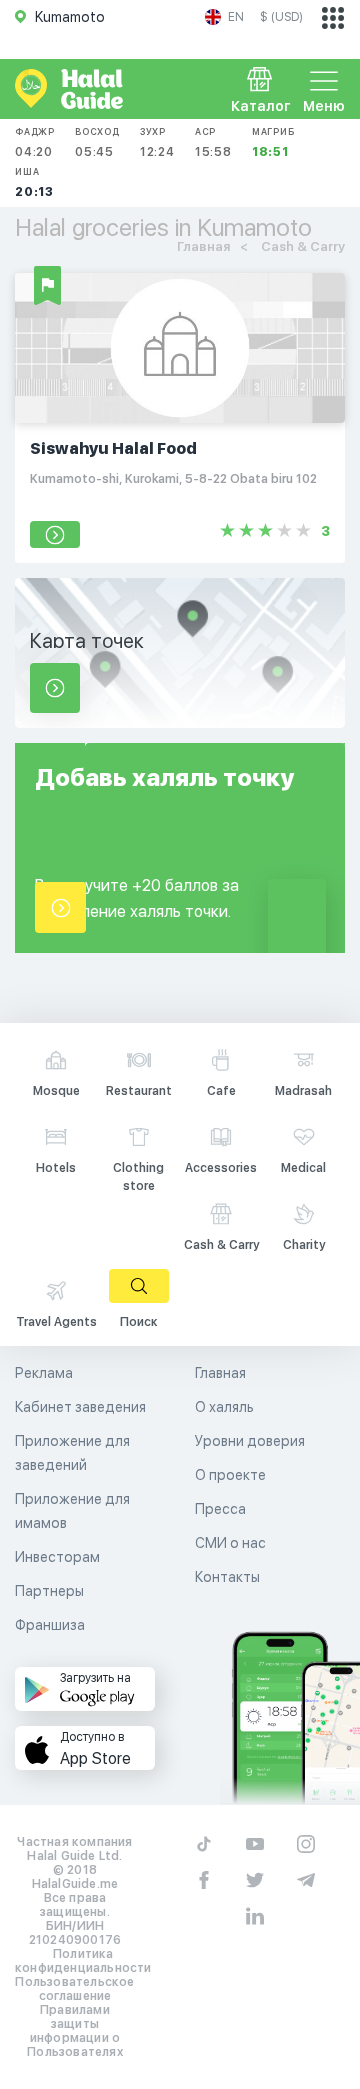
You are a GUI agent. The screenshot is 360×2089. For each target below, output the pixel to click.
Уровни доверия (250, 1441)
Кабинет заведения (80, 1407)
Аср (213, 142)
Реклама (44, 1373)
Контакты (227, 1577)
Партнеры (49, 1591)
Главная (220, 1373)
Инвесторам (57, 1557)
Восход (97, 142)
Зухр (157, 142)
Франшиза (50, 1625)
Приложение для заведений (72, 1453)
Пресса (220, 1509)
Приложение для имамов (72, 1511)
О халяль (224, 1407)
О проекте (230, 1475)
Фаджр (35, 142)
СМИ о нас (230, 1543)
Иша (34, 182)
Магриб (273, 142)
